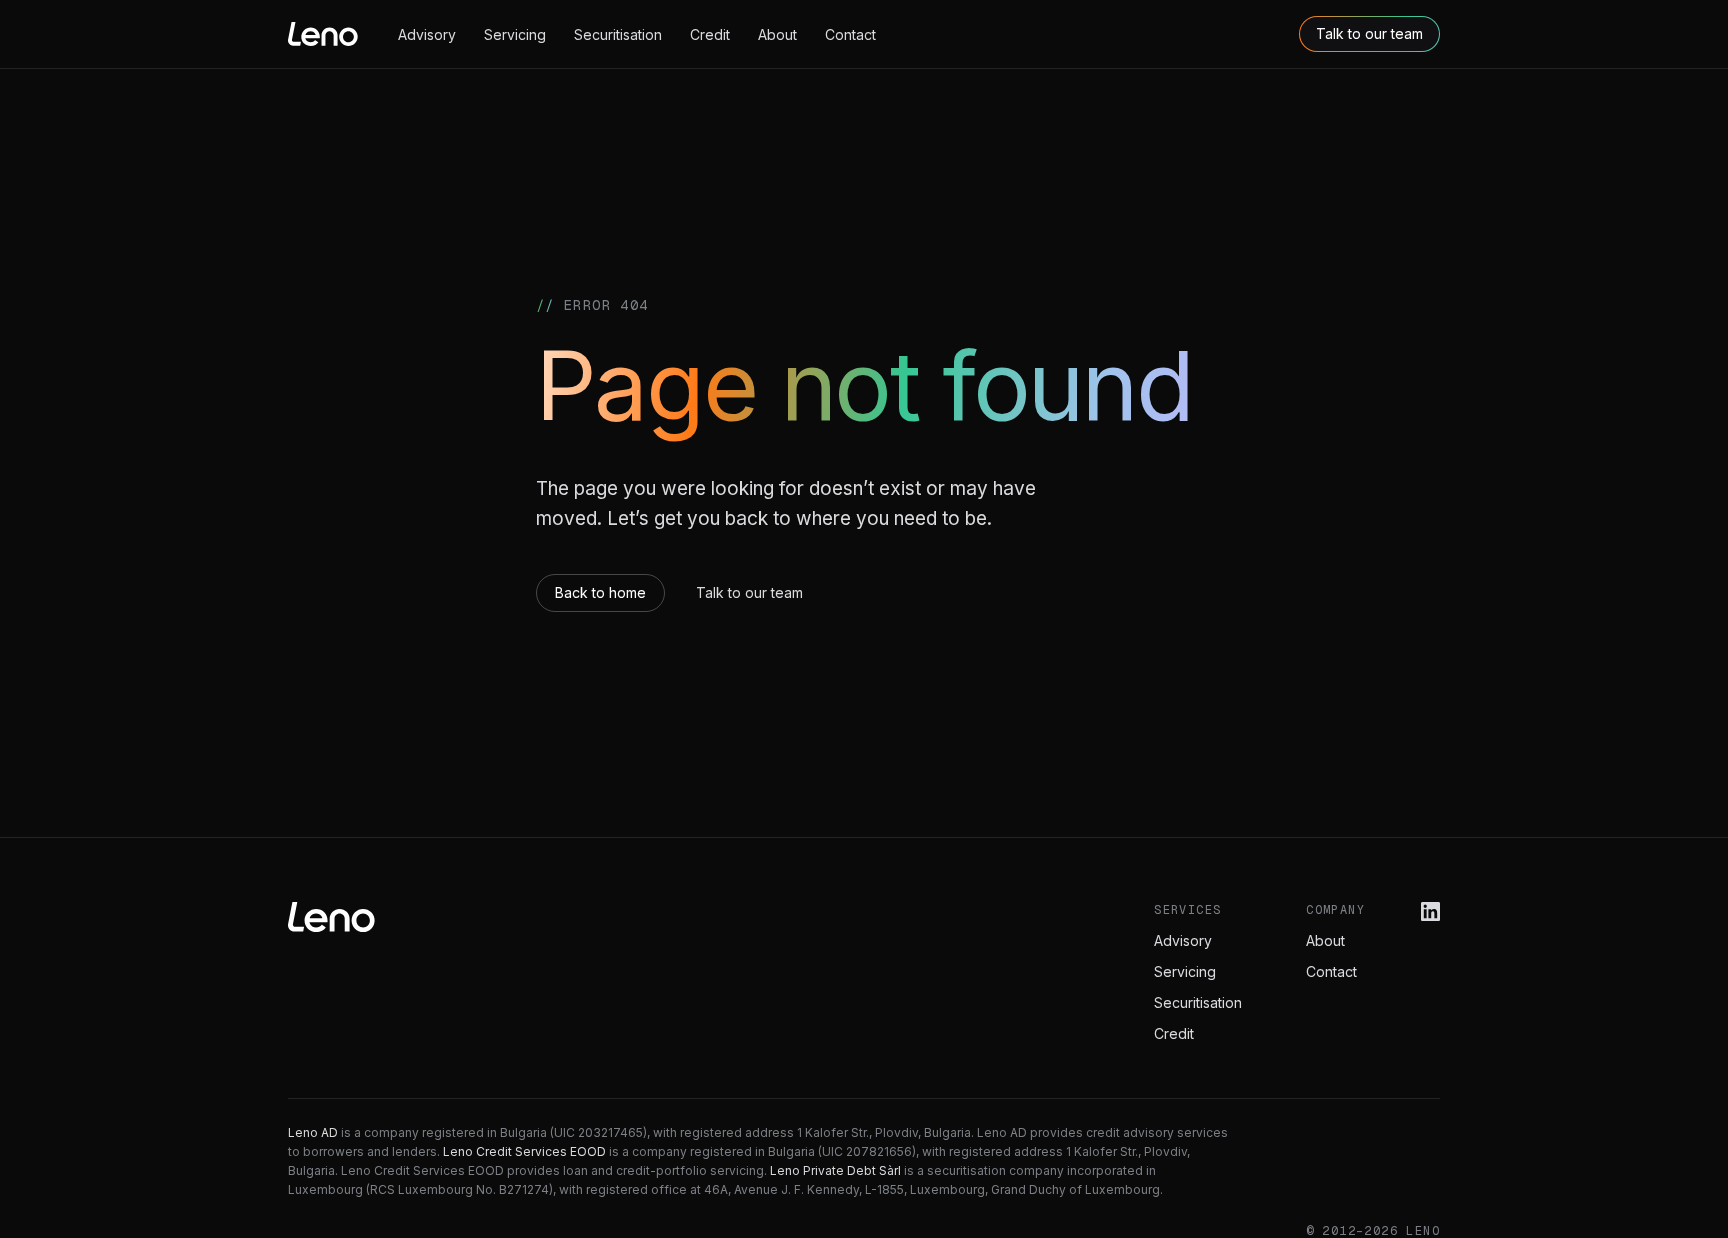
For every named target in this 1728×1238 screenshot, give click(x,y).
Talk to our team (1369, 33)
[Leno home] (323, 34)
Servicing (515, 34)
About (777, 34)
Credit (710, 34)
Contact (850, 34)
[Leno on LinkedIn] (1430, 911)
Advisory (427, 34)
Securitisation (618, 34)
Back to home (600, 592)
